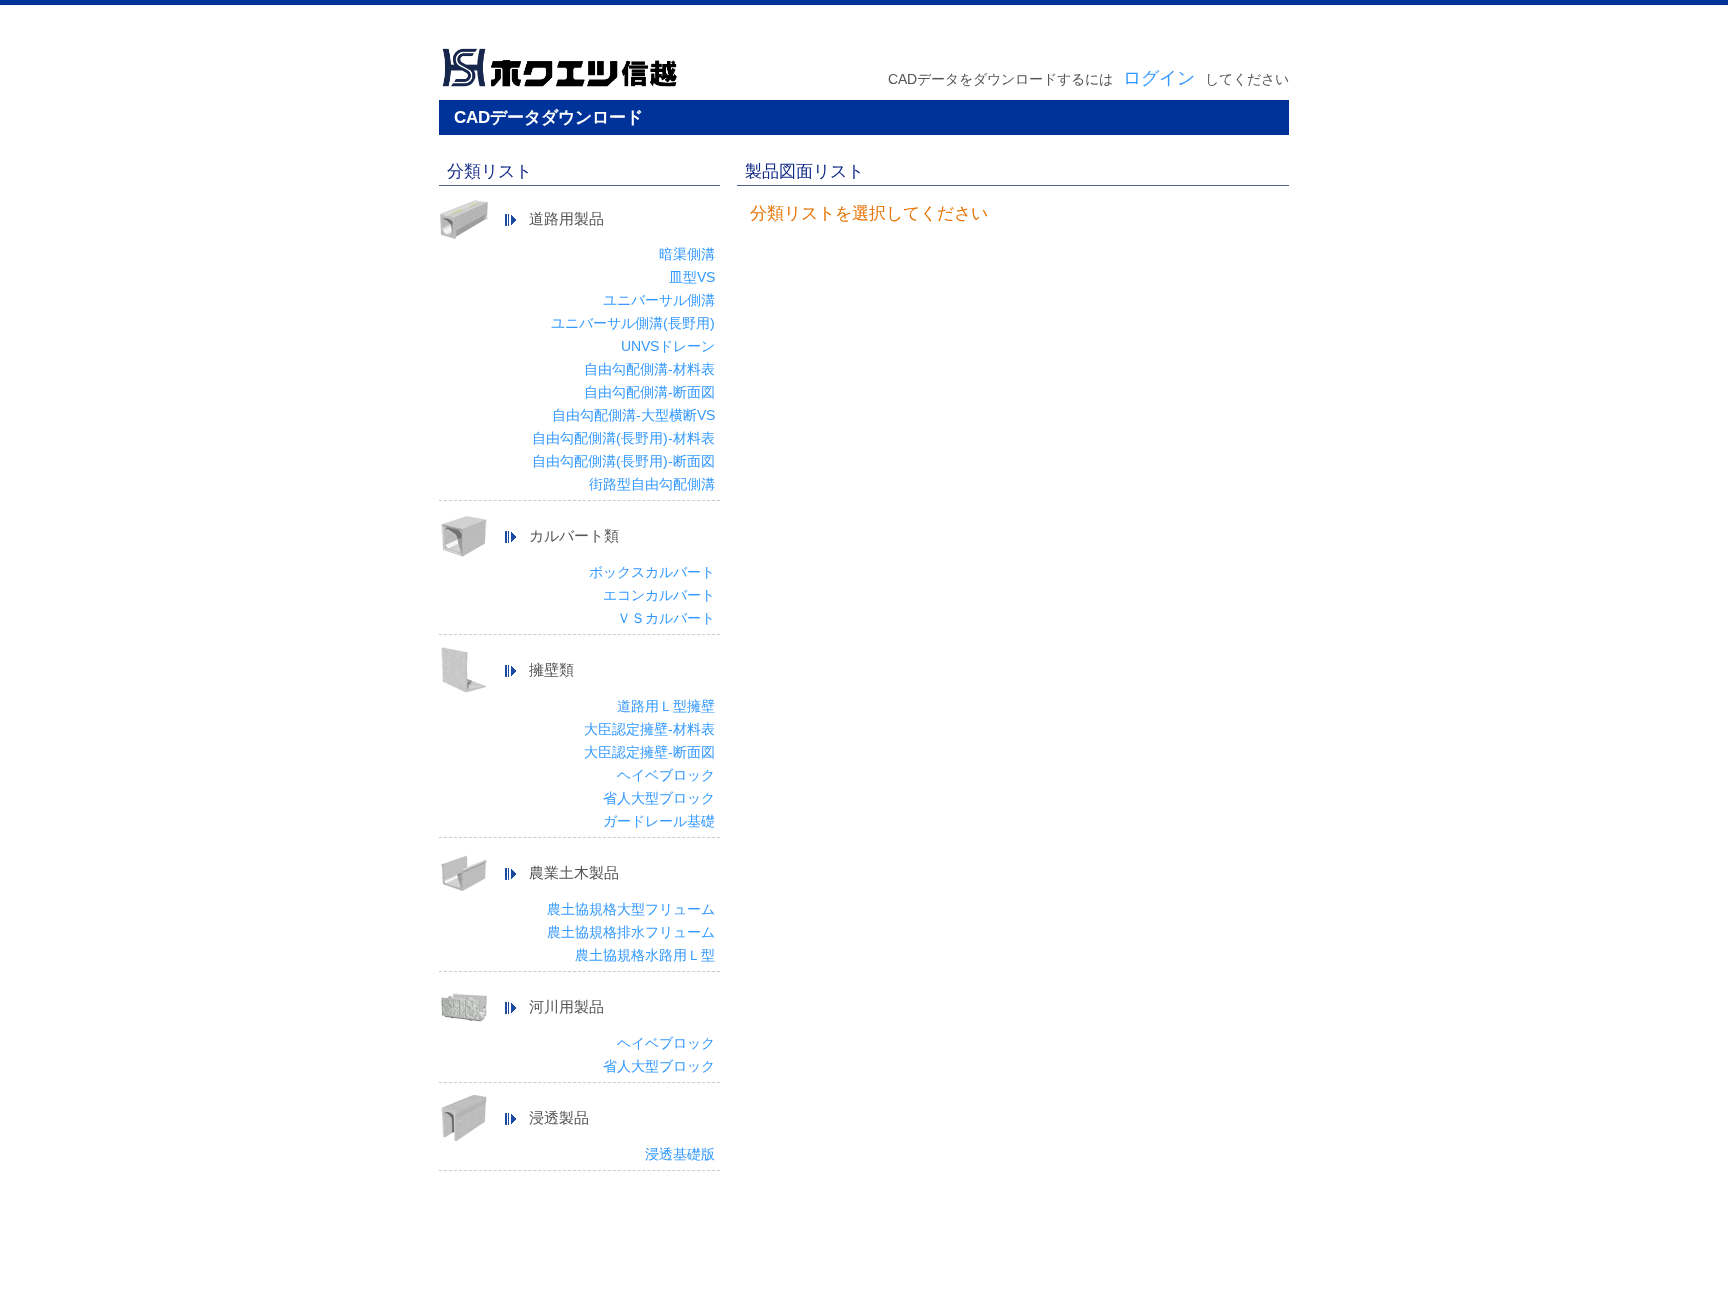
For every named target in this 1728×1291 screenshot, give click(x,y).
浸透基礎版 (680, 1154)
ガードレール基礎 (659, 821)
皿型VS (692, 277)
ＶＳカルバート (666, 618)
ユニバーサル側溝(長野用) (633, 323)
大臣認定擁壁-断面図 (649, 752)
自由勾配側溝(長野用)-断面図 (623, 461)
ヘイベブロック (666, 775)
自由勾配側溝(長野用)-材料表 (623, 438)
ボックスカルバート (652, 572)
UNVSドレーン (668, 346)
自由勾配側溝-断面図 (649, 392)
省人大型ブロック (659, 798)
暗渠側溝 (687, 254)
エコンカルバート (659, 595)
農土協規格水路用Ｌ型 (645, 955)
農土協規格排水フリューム (631, 932)
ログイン (1159, 78)
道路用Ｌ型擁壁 (666, 706)
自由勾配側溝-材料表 (649, 369)
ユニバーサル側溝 (659, 300)
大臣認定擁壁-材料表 (649, 729)
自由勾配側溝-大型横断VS (633, 415)
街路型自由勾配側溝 (652, 484)
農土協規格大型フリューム (631, 909)
